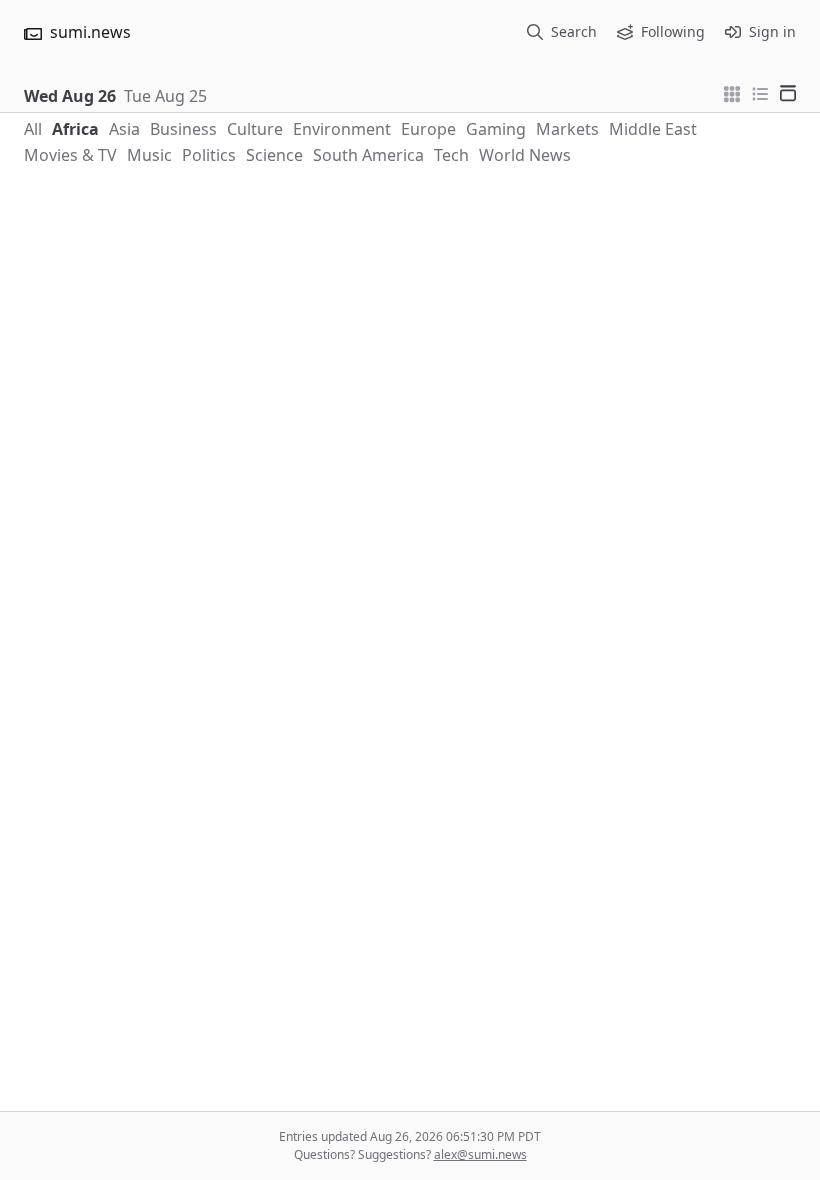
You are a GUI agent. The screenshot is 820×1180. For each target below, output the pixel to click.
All (33, 129)
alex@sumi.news (480, 1154)
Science (274, 155)
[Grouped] (732, 92)
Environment (342, 129)
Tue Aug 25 (165, 96)
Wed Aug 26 (70, 96)
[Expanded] (788, 92)
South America (368, 155)
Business (183, 129)
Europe (428, 129)
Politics (209, 155)
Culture (255, 129)
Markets (567, 129)
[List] (760, 92)
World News (525, 155)
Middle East (653, 129)
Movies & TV (70, 155)
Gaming (496, 129)
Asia (124, 129)
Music (149, 155)
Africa (75, 129)
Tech (451, 155)
